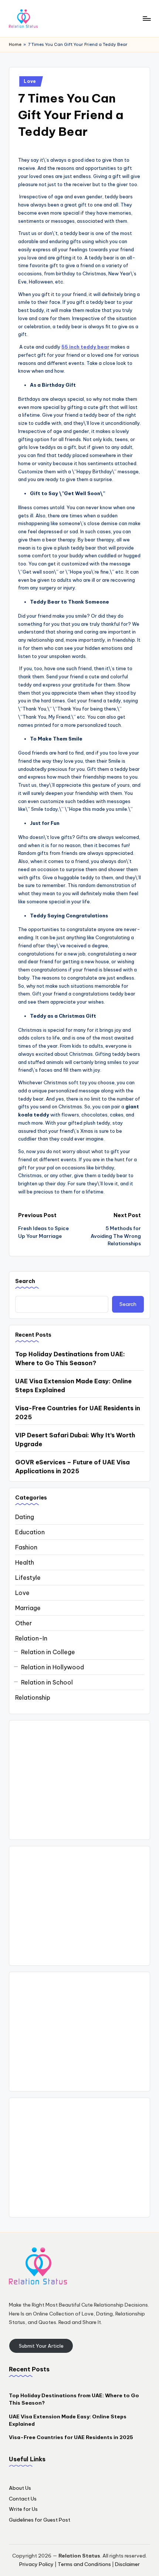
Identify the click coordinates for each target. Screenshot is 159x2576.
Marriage (28, 1608)
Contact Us (23, 2499)
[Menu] (146, 18)
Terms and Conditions (84, 2564)
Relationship (33, 1697)
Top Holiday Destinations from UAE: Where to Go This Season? (70, 1358)
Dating (25, 1517)
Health (25, 1562)
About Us (20, 2488)
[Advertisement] (79, 1780)
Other (23, 1623)
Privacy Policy (36, 2564)
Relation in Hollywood (53, 1667)
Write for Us (23, 2509)
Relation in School (47, 1682)
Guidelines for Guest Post (40, 2520)
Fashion (26, 1547)
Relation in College (48, 1652)
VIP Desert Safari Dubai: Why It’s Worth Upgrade (75, 1440)
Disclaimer (127, 2564)
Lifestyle (28, 1578)
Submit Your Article (41, 2346)
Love (30, 81)
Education (30, 1532)
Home (15, 44)
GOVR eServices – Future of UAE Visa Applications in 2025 (72, 1467)
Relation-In (31, 1638)
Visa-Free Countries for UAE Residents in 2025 (78, 1413)
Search (25, 1281)
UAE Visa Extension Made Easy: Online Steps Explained (73, 1386)
